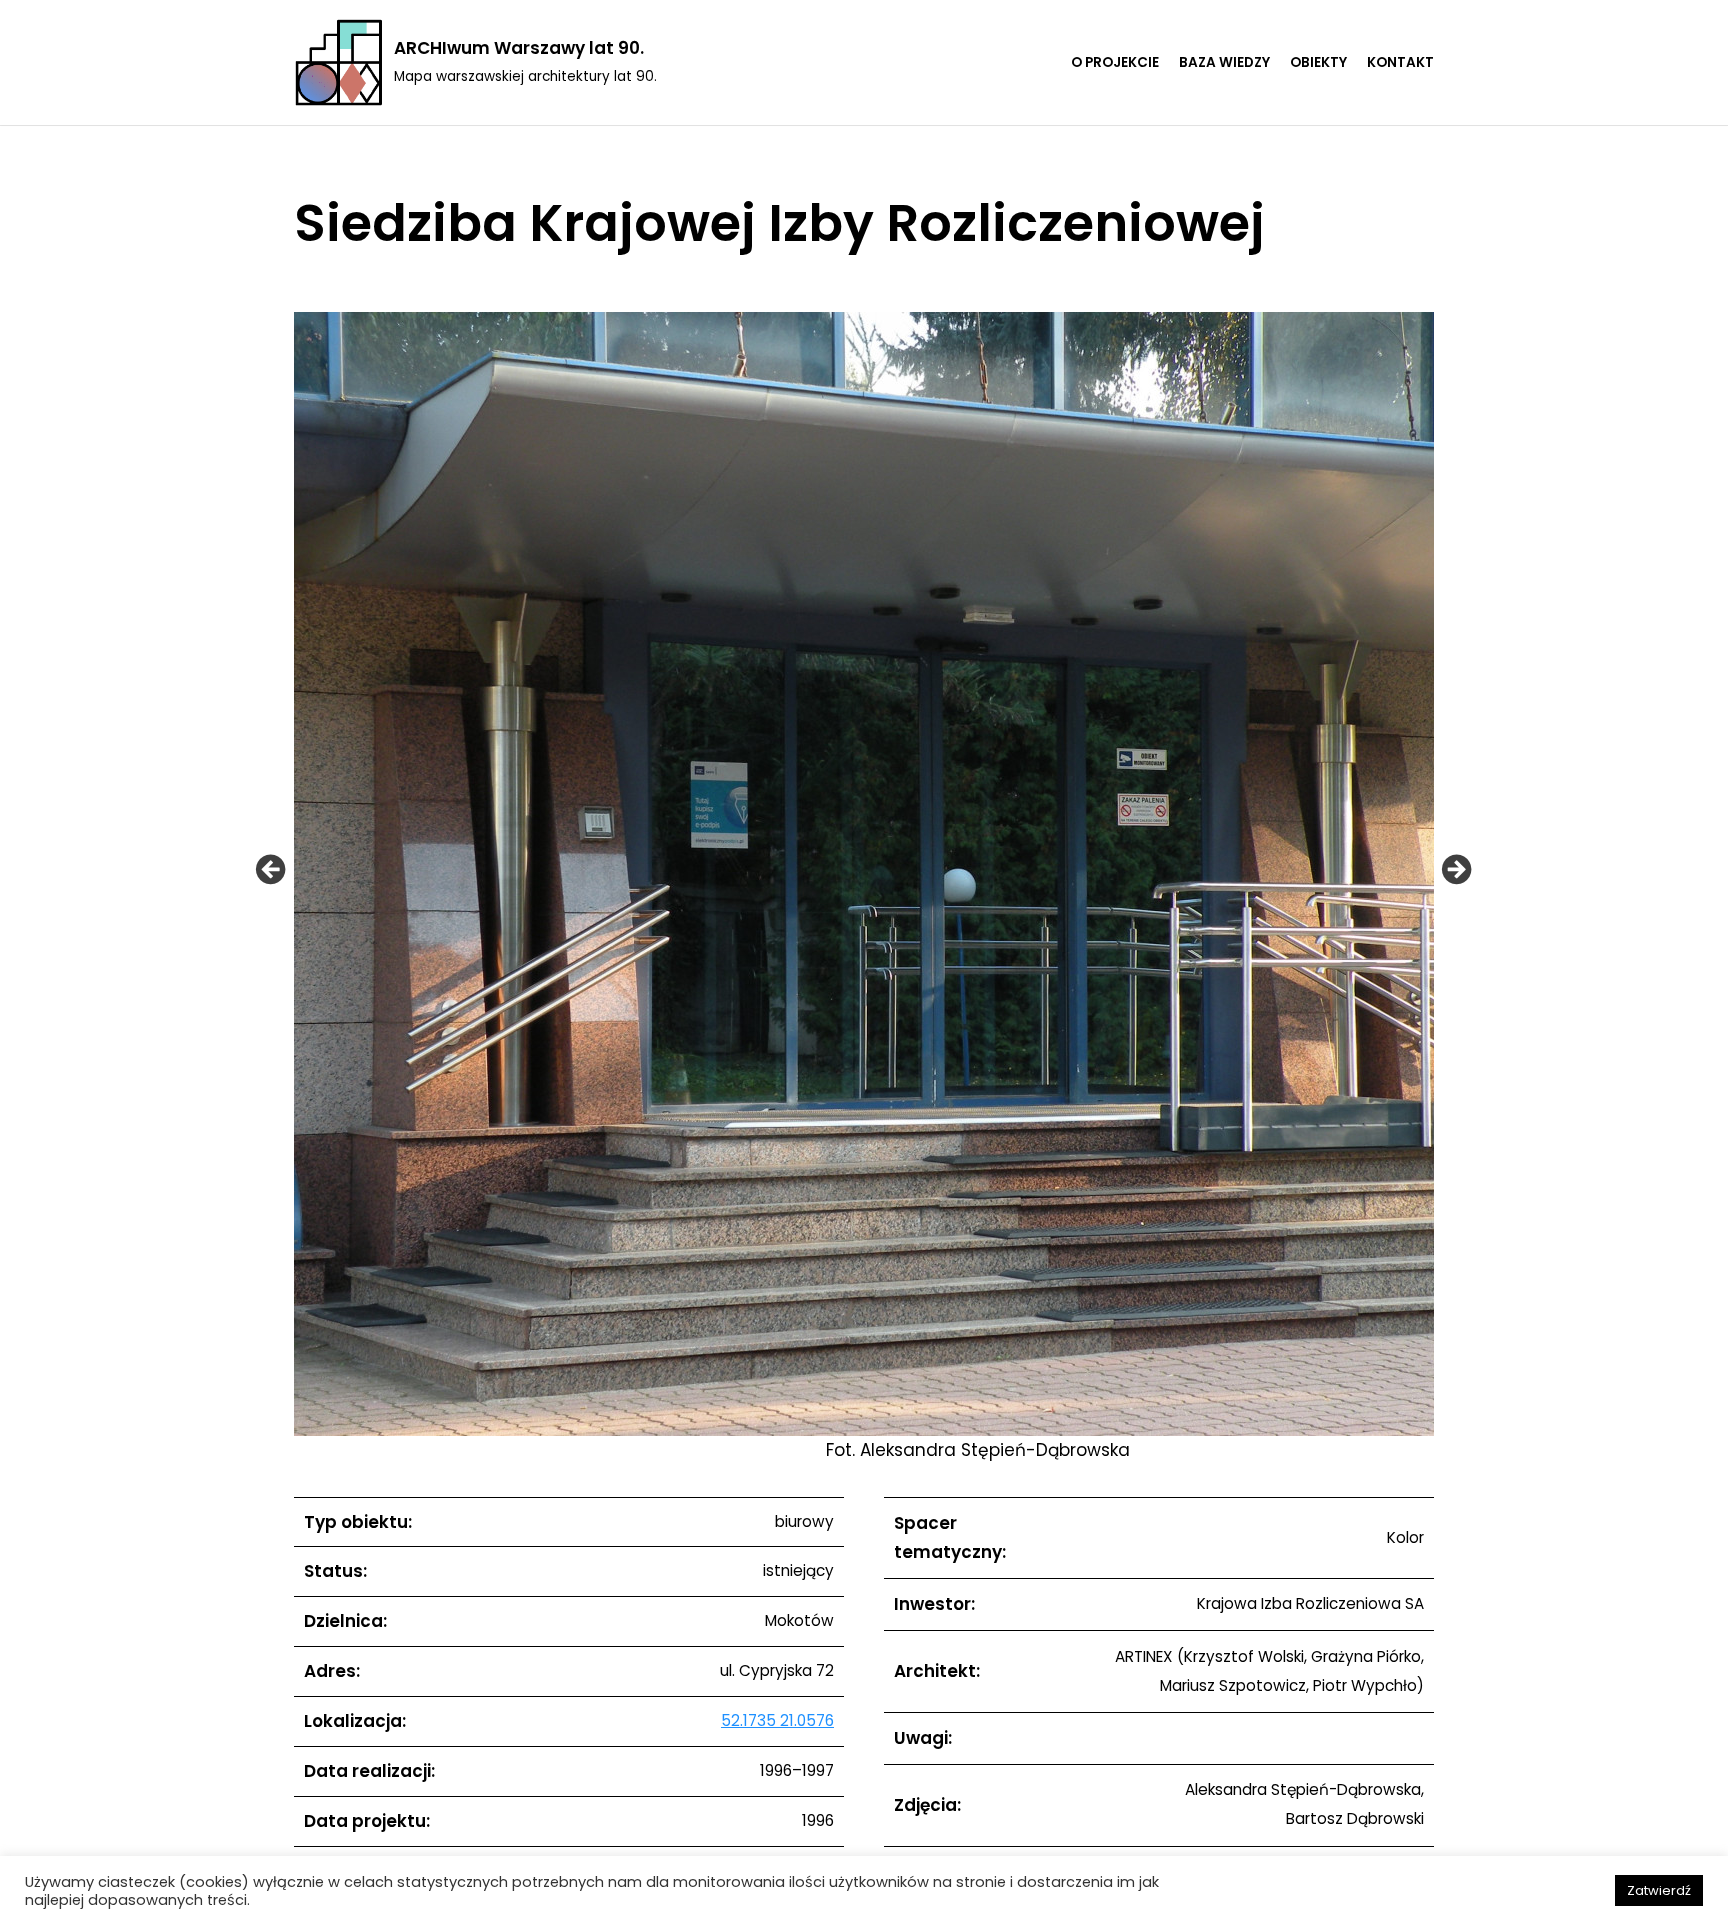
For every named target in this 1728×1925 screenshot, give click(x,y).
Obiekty (1318, 62)
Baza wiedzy (1224, 62)
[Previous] (270, 868)
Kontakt (1400, 62)
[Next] (1456, 868)
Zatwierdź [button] (1659, 1890)
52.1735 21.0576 (777, 1720)
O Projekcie (1115, 62)
